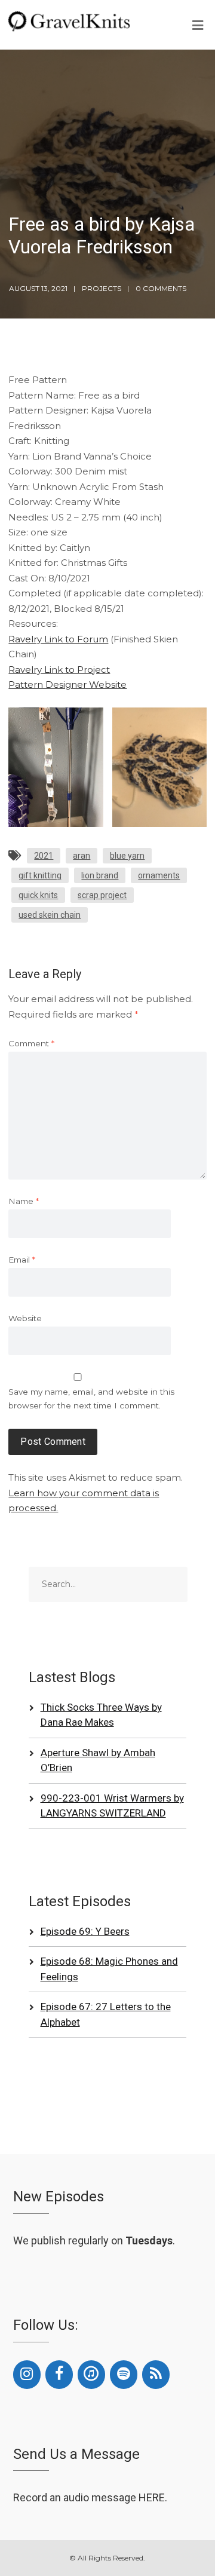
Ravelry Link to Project (59, 670)
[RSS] (156, 2375)
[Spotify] (124, 2375)
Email (22, 1260)
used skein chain (50, 915)
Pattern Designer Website (67, 684)
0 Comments (161, 288)
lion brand (100, 875)
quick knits (38, 895)
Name (24, 1201)
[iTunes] (91, 2375)
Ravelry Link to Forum (58, 639)
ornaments (159, 875)
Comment (31, 1043)
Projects (102, 288)
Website (25, 1318)
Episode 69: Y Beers (85, 1931)
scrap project (102, 895)
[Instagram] (27, 2375)
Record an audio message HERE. (90, 2497)
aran (82, 856)
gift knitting (40, 875)
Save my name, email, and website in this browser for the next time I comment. (91, 1399)
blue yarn (127, 856)
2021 (44, 856)
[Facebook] (59, 2375)
